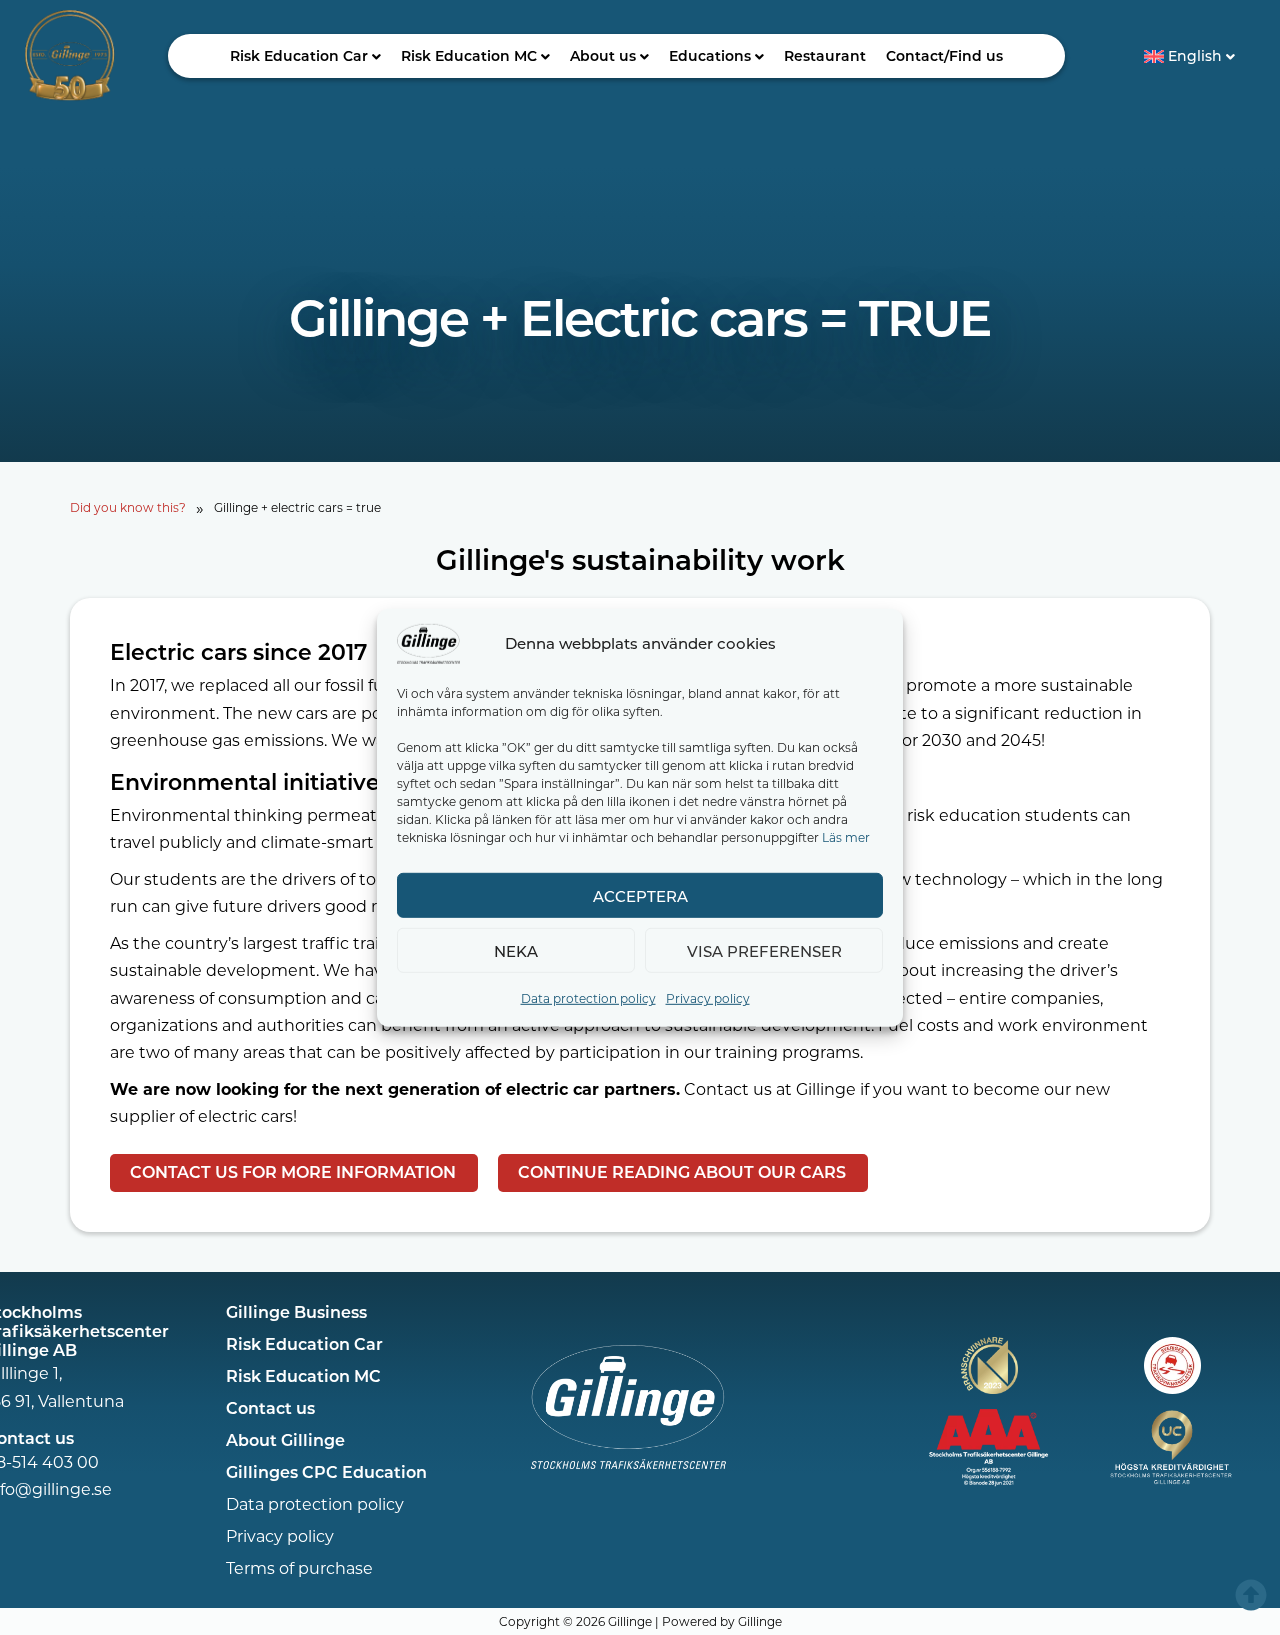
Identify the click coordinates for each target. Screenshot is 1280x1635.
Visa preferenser (764, 950)
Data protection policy (588, 997)
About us (603, 55)
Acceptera (640, 895)
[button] (305, 56)
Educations (710, 55)
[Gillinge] (428, 641)
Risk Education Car (299, 55)
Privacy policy (708, 997)
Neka (516, 950)
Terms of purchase (299, 1567)
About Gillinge (285, 1439)
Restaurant (825, 55)
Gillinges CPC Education (326, 1471)
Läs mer (846, 836)
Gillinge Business (296, 1311)
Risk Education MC (469, 55)
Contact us (270, 1407)
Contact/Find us (944, 55)
